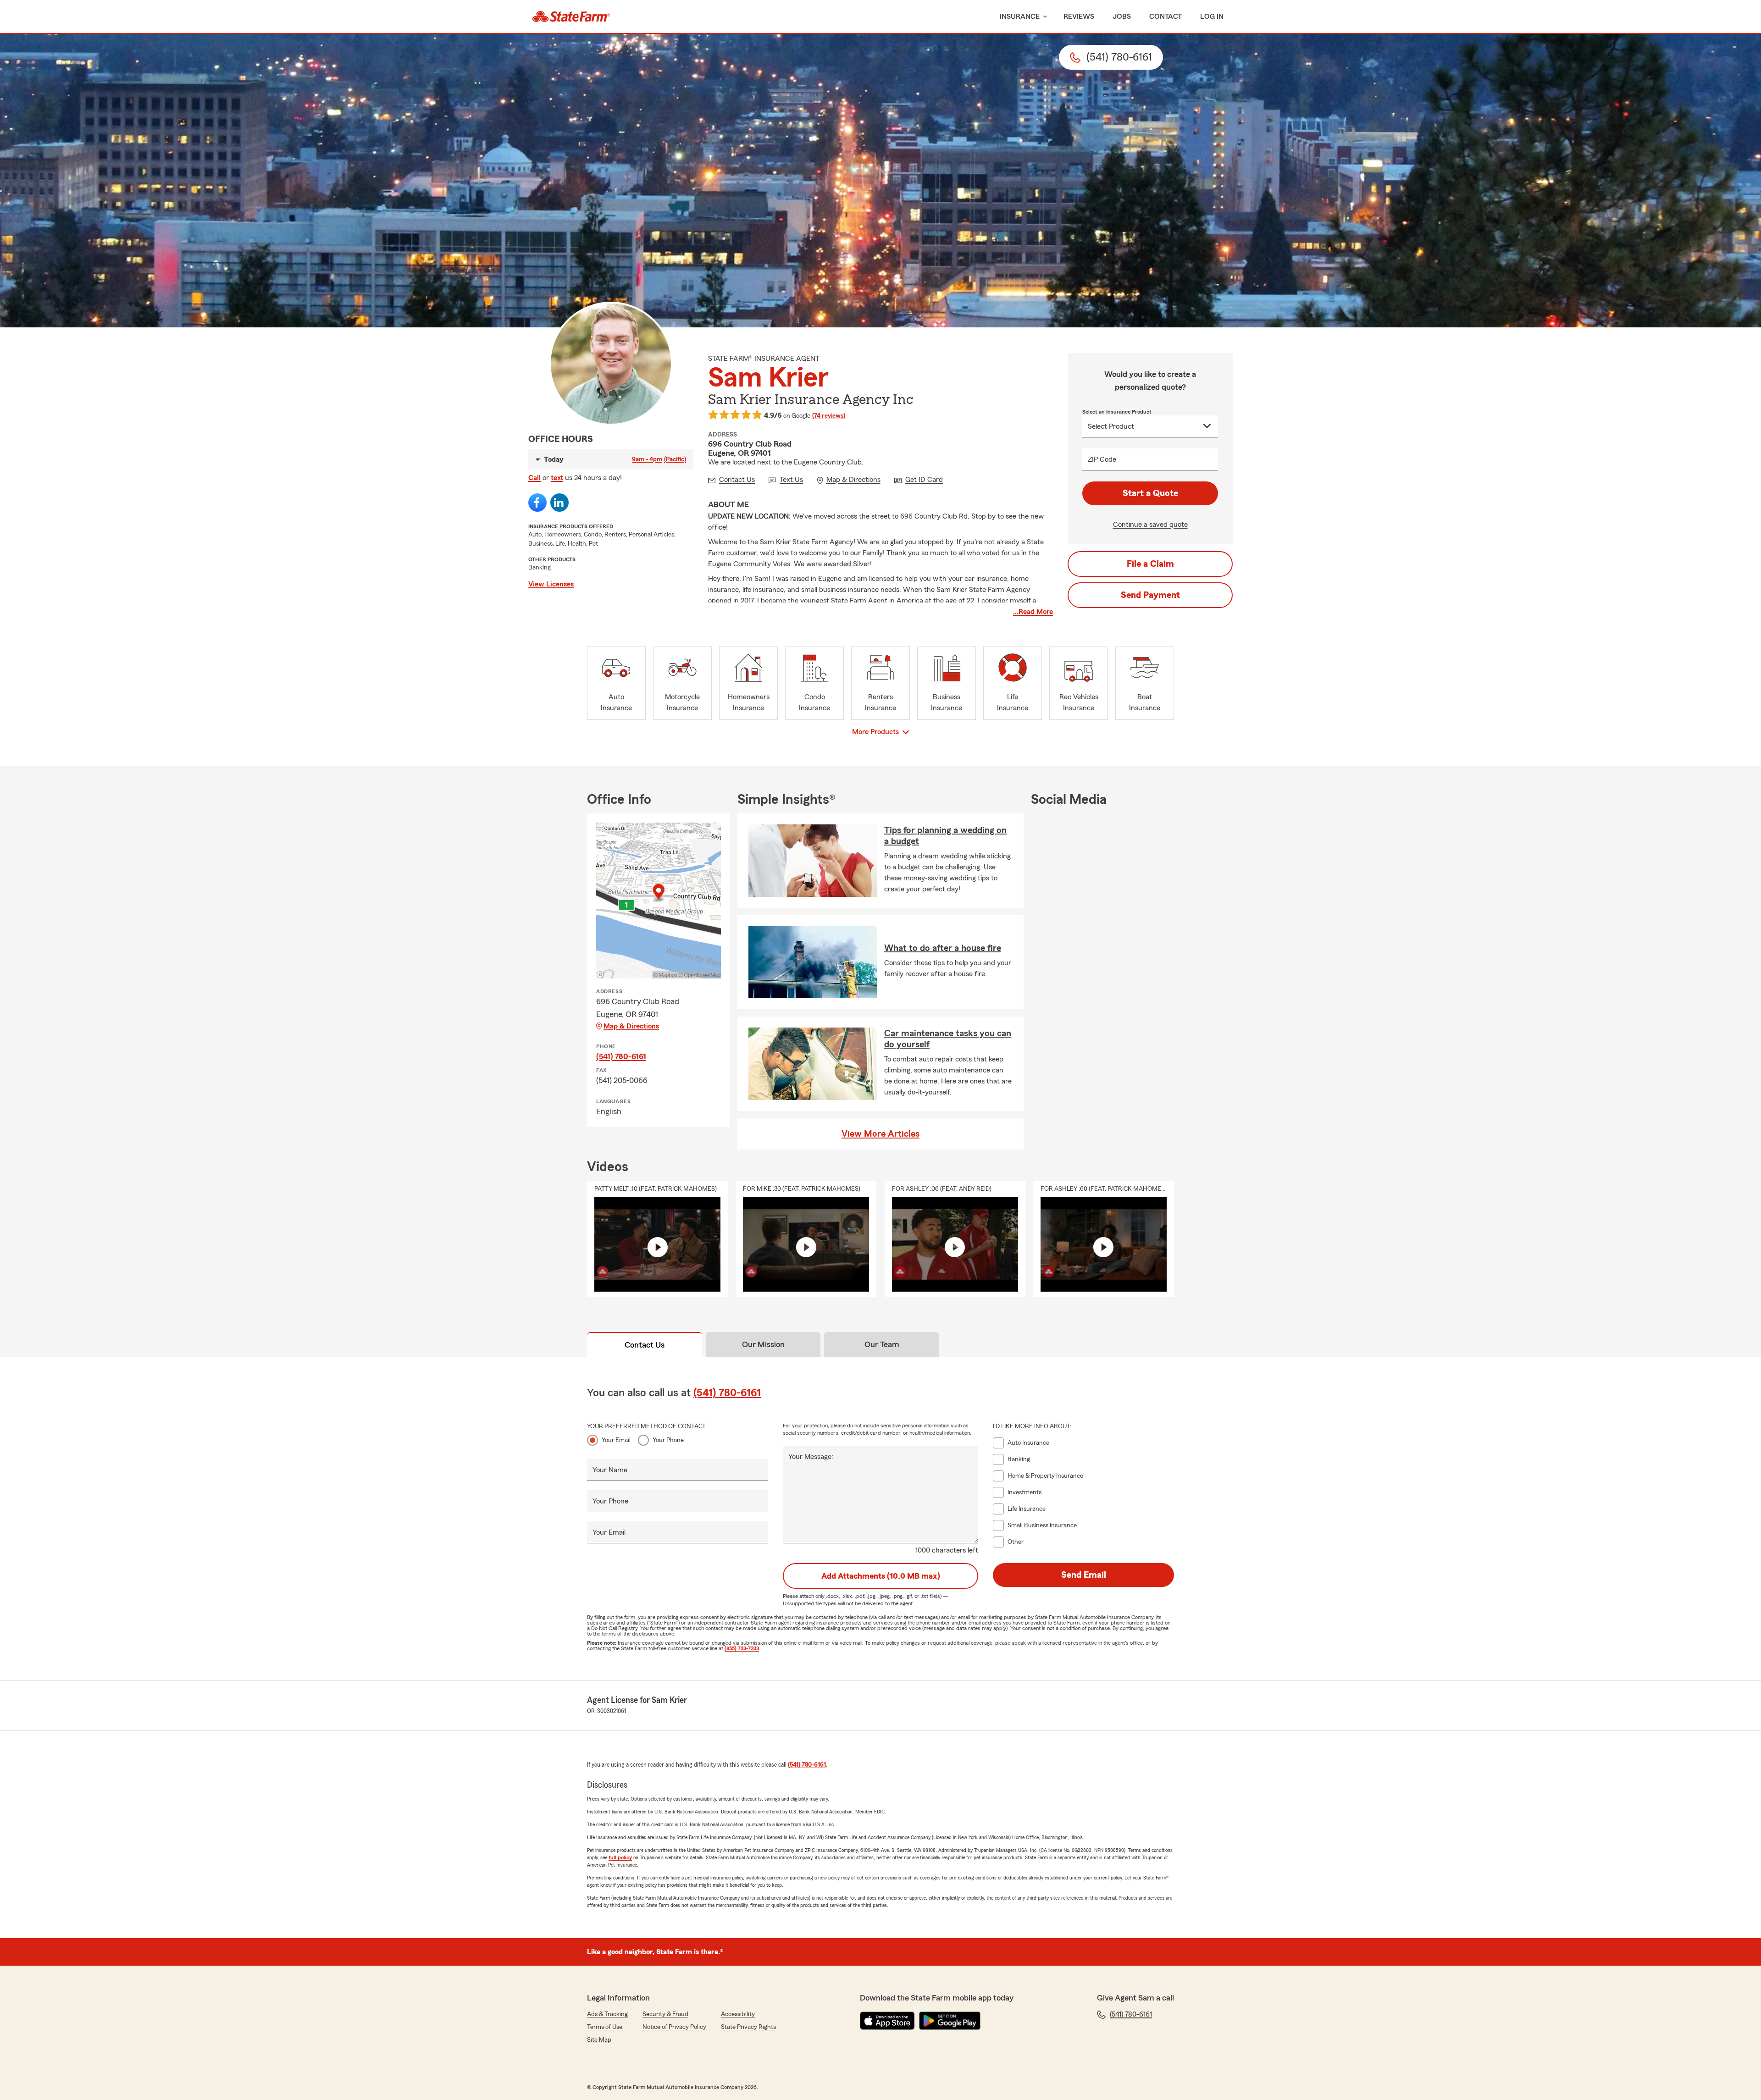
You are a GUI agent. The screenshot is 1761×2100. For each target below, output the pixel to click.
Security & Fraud (665, 2014)
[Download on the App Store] (887, 2021)
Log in (1212, 17)
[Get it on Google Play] (950, 2021)
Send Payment (1150, 595)
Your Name (610, 1470)
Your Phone (668, 1440)
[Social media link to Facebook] (537, 503)
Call (534, 478)
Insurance (1020, 17)
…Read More (1033, 612)
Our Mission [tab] (763, 1344)
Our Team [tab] (882, 1344)
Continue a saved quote (1150, 525)
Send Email (1084, 1575)
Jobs (1122, 17)
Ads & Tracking (607, 2014)
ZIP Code (1102, 459)
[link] (571, 17)
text (557, 478)
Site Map (599, 2040)
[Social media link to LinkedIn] (559, 503)
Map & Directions (631, 1026)
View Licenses (551, 584)
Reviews (1079, 17)
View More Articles (880, 1134)
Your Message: (811, 1457)
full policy (620, 1857)
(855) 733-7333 (742, 1648)
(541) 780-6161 (621, 1056)
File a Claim (1150, 564)
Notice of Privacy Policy (674, 2027)
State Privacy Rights (748, 2027)
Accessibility (738, 2014)
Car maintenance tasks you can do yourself (948, 1039)
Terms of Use (605, 2027)
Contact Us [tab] (645, 1345)
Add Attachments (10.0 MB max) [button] (881, 1576)
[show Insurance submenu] (1043, 17)
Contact (1166, 17)
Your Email (616, 1440)
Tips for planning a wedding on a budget (945, 836)
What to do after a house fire (943, 948)
